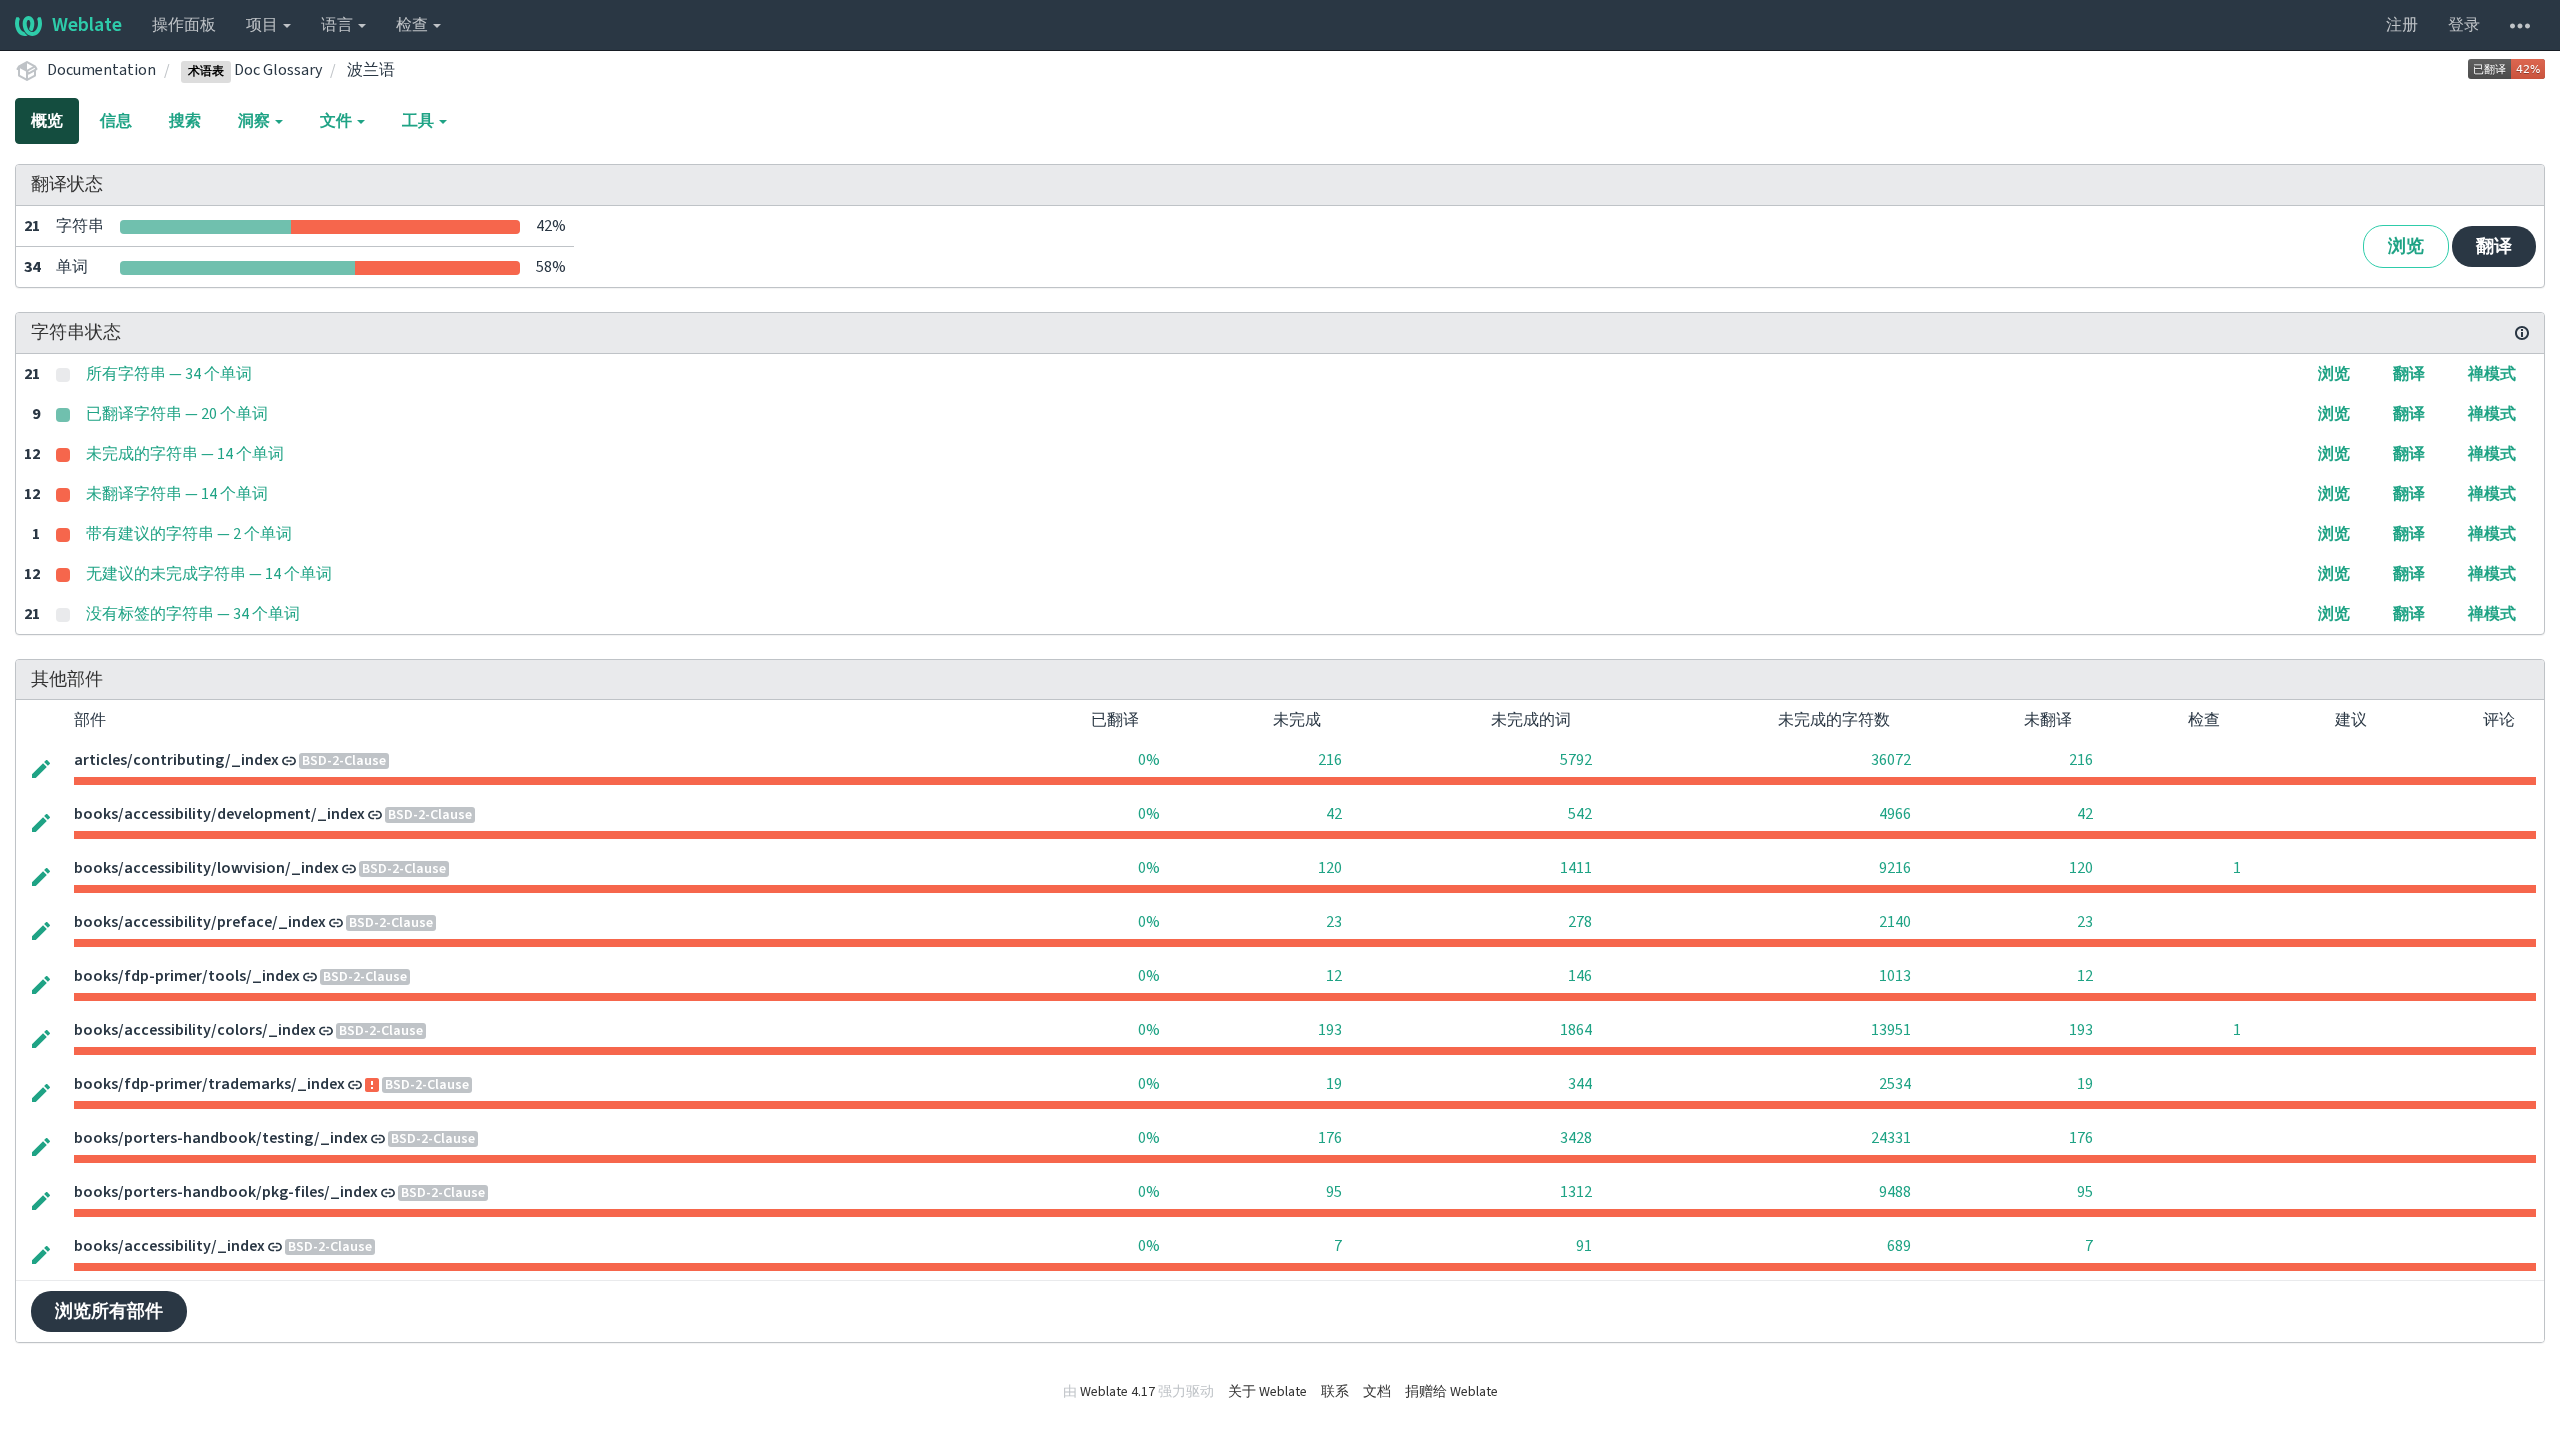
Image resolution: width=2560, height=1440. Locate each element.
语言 (338, 25)
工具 (419, 121)
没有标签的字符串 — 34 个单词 (193, 614)
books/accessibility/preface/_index (200, 922)
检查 (413, 25)
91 (1584, 1246)
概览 (47, 121)
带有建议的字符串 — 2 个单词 (189, 534)
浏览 (2406, 246)
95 (1334, 1192)
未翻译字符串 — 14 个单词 (177, 494)
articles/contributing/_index (176, 760)
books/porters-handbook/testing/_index (221, 1138)
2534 (1895, 1084)
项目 (263, 25)
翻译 (2494, 246)
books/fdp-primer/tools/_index (187, 976)
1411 (1576, 868)
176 (1330, 1138)
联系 (1335, 1392)
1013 (1895, 976)
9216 (1895, 868)
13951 (1891, 1030)
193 (1330, 1030)
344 (1580, 1084)
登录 (2464, 25)
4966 (1895, 814)
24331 (1891, 1138)
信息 (116, 121)
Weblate (87, 25)
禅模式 (2492, 374)
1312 (1576, 1192)
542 (1580, 814)
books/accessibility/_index (169, 1246)
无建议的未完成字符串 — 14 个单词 (209, 574)
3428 (1576, 1138)
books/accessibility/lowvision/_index (206, 868)
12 (1334, 976)
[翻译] (41, 767)
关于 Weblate (1267, 1392)
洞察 (255, 121)
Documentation (101, 70)
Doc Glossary (255, 70)
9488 (1895, 1192)
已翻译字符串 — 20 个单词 (177, 414)
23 (1334, 922)
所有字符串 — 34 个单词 (169, 374)
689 (1899, 1246)
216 (1330, 760)
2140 (1895, 922)
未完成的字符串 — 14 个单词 (185, 454)
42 (1334, 814)
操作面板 (184, 25)
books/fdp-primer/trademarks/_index (209, 1084)
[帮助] (2520, 25)
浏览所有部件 (109, 1311)
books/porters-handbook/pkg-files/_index (226, 1192)
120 (1330, 868)
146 (1580, 976)
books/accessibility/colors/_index (195, 1030)
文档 (1377, 1392)
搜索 (185, 121)
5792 (1576, 760)
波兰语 (371, 70)
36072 (1891, 760)
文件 (337, 121)
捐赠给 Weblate (1451, 1392)
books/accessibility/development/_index (219, 814)
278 (1580, 922)
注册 (2402, 25)
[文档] (2522, 333)
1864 (1576, 1030)
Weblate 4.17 (1117, 1392)
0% (1149, 760)
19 (1334, 1084)
